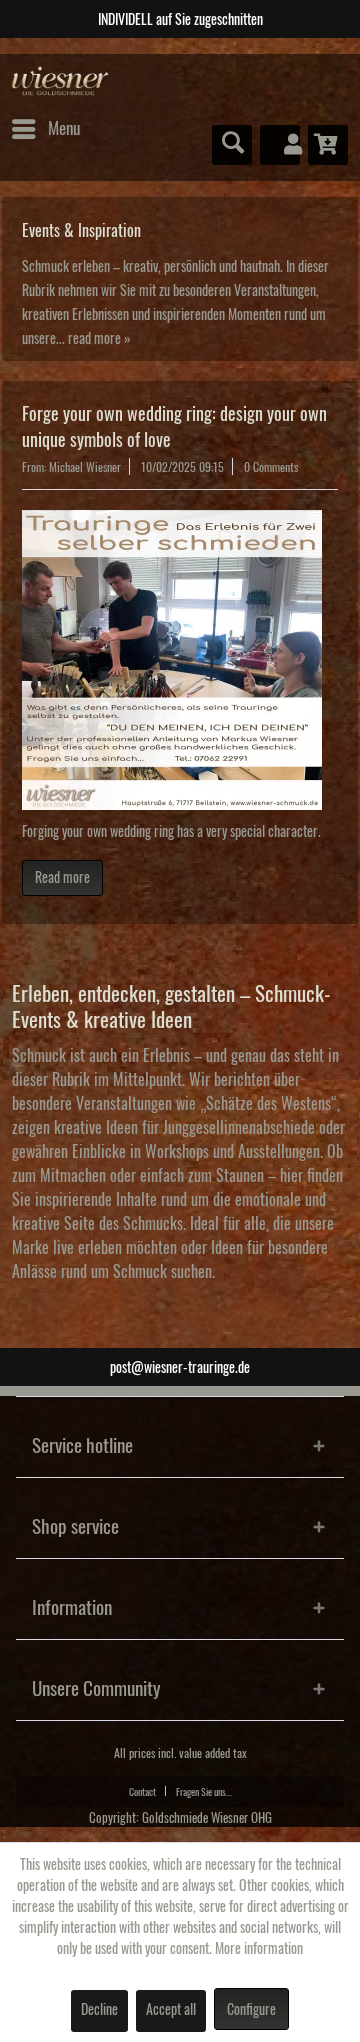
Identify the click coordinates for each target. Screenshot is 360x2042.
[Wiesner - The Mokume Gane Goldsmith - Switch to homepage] (60, 81)
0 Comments (271, 467)
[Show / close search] (232, 145)
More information (259, 1949)
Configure (251, 2010)
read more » (99, 339)
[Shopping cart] (328, 145)
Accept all (171, 2010)
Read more (62, 878)
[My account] (280, 145)
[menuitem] (45, 129)
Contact (142, 1792)
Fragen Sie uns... (204, 1792)
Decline (99, 2010)
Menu (64, 128)
